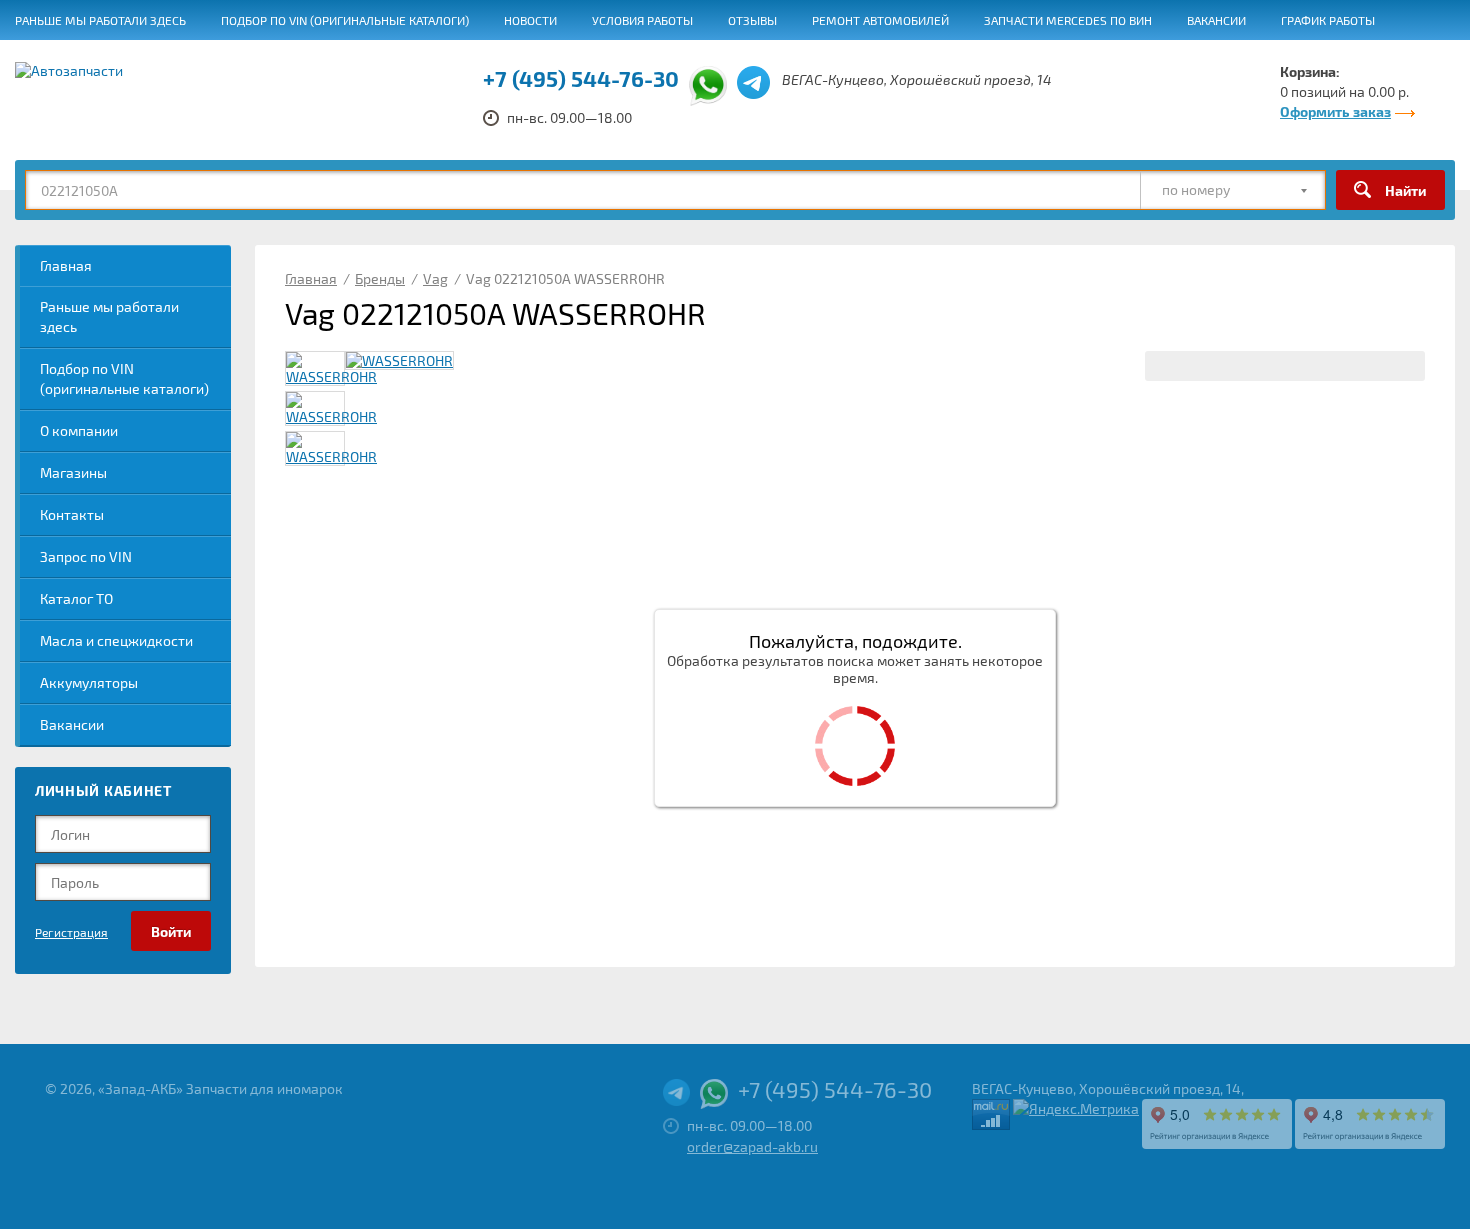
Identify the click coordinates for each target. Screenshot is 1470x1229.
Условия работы (642, 20)
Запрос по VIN (86, 556)
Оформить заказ (1335, 111)
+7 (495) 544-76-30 (581, 78)
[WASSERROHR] (399, 360)
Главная (66, 265)
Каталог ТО (76, 598)
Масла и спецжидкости (116, 640)
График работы (1328, 20)
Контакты (72, 514)
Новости (530, 20)
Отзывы (752, 20)
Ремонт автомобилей (880, 20)
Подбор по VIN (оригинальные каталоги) (345, 20)
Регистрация (71, 932)
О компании (79, 430)
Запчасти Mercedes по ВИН (1068, 20)
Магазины (73, 472)
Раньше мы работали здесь (100, 20)
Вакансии (1216, 20)
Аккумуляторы (89, 682)
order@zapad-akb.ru (752, 1146)
